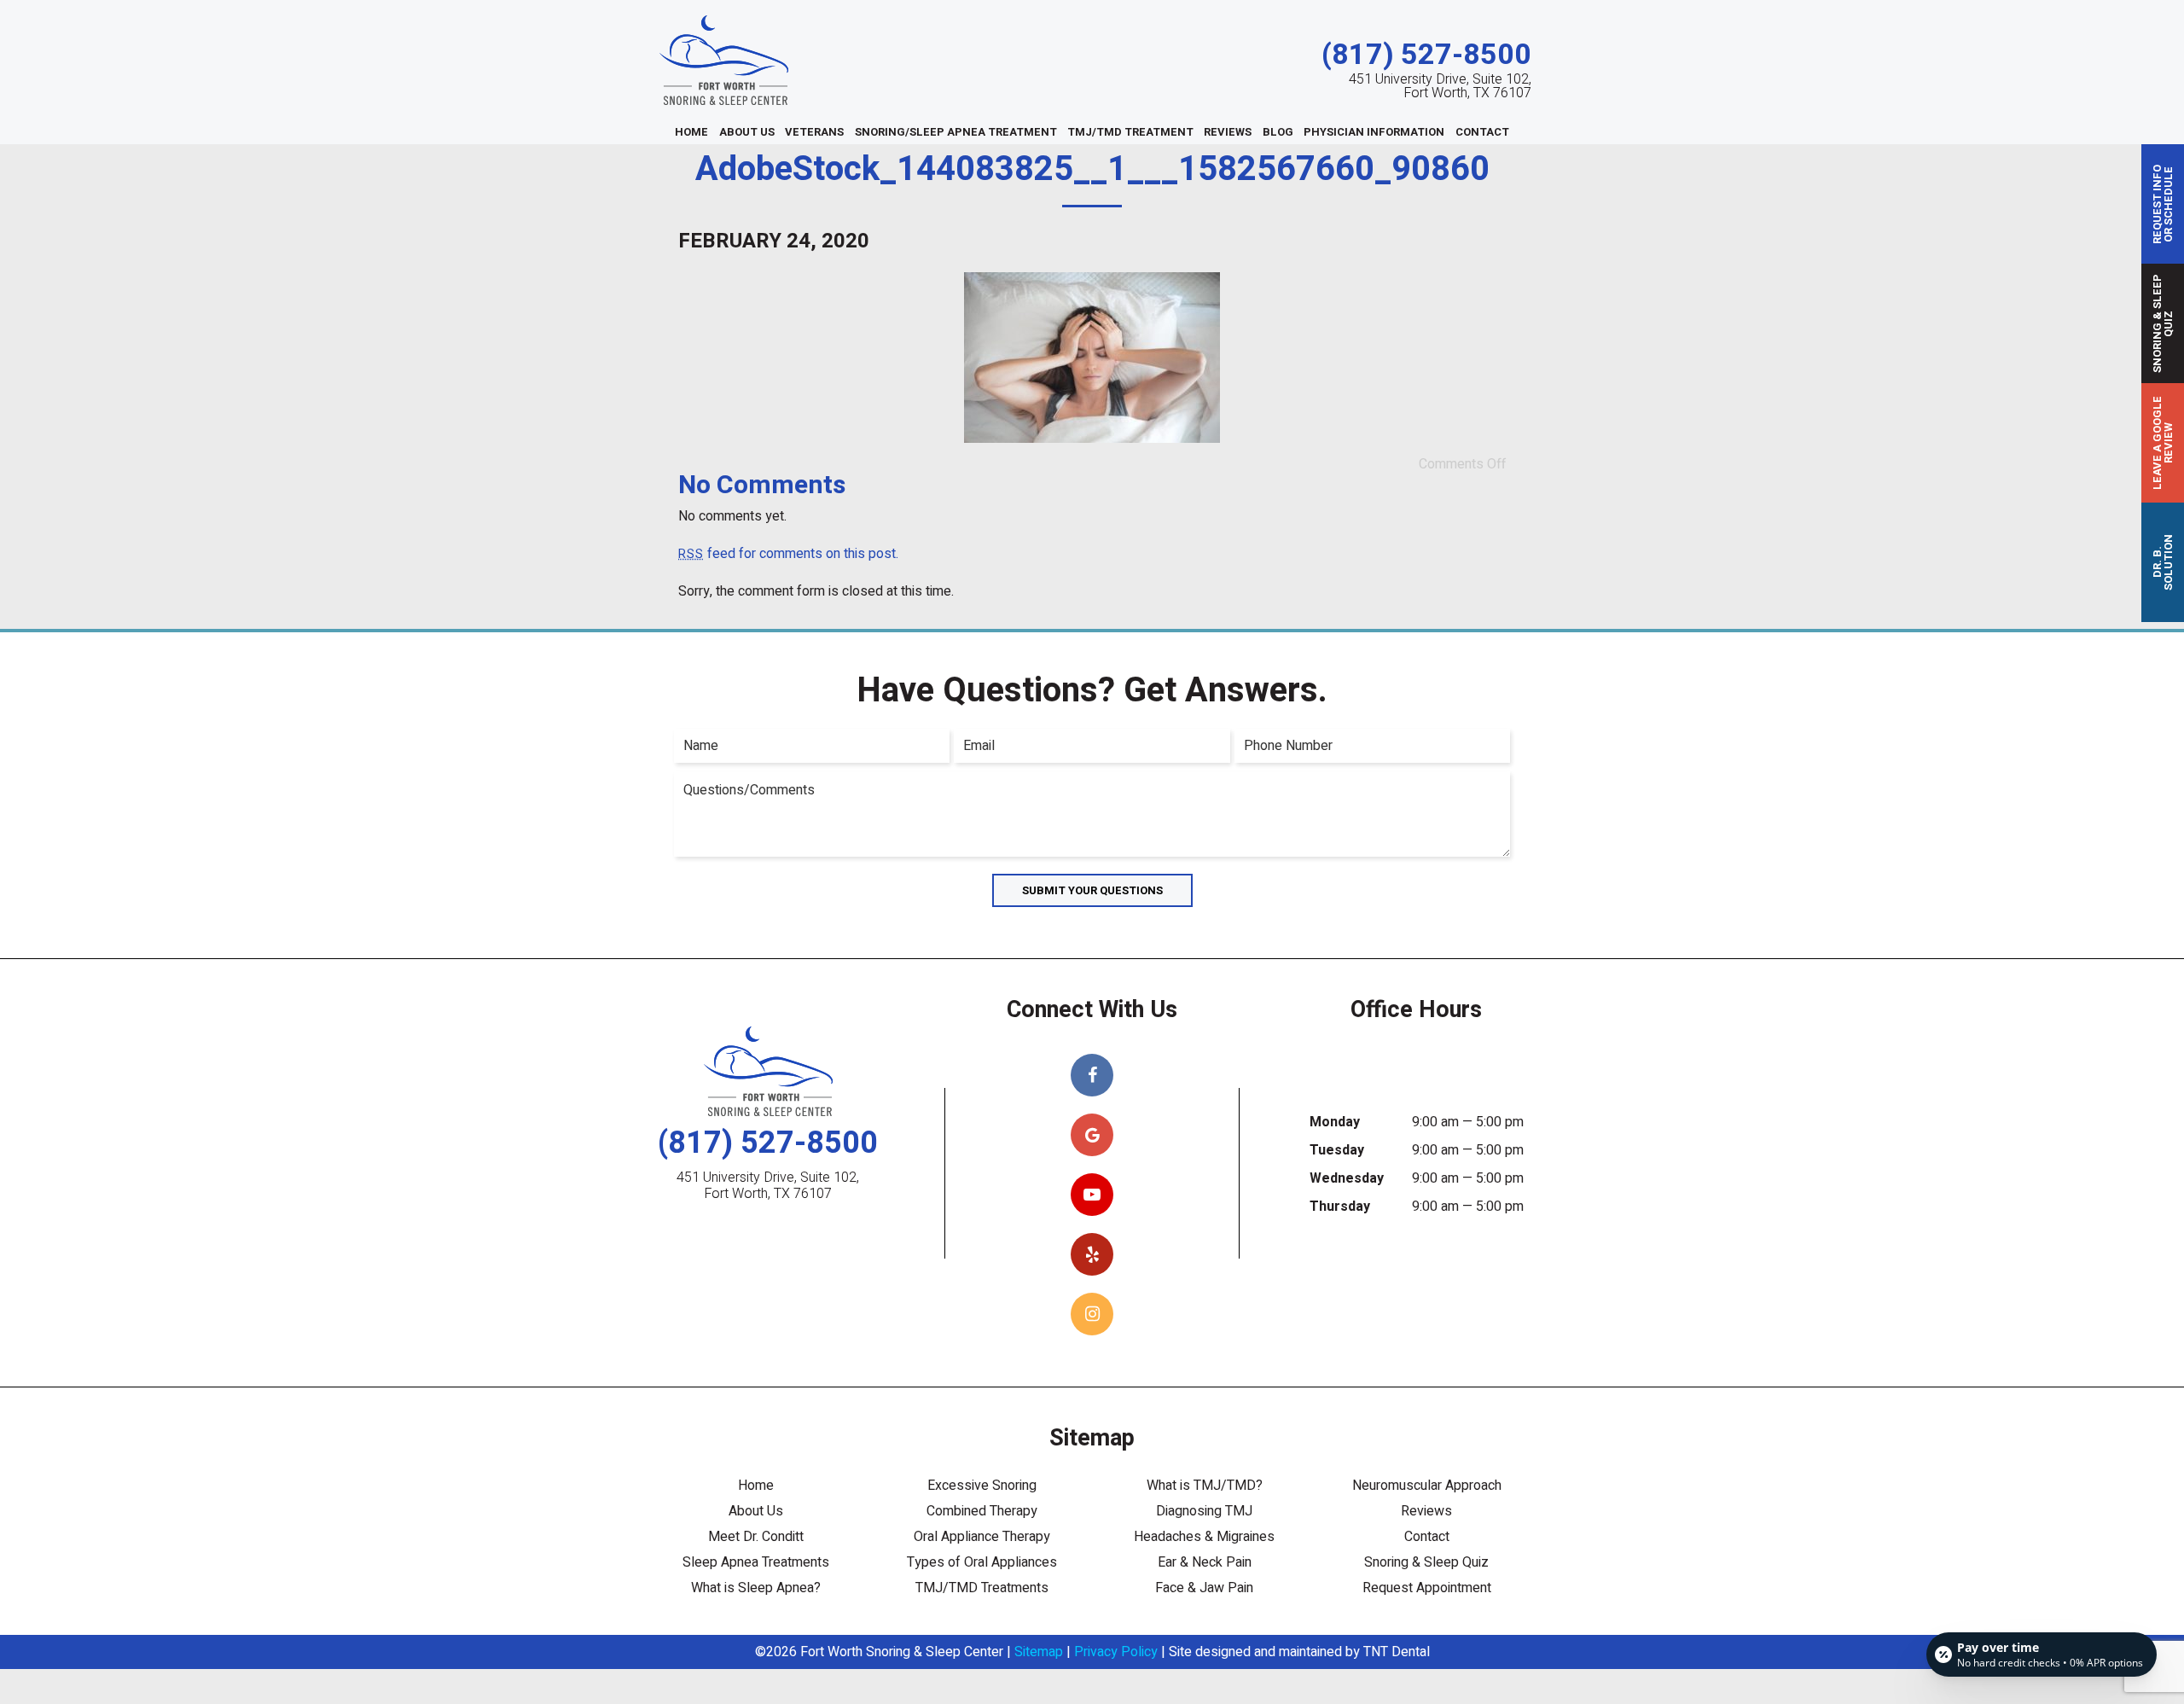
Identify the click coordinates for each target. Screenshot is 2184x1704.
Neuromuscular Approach (1427, 1486)
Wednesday (1347, 1178)
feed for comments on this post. (788, 554)
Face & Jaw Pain (1204, 1588)
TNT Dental (1397, 1652)
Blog (1278, 132)
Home (691, 132)
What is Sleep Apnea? (756, 1588)
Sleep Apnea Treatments (756, 1562)
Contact (1482, 132)
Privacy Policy (1116, 1652)
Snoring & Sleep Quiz (1426, 1562)
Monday (1335, 1122)
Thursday (1340, 1207)
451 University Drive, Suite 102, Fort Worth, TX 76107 (1440, 86)
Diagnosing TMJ (1204, 1511)
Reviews (1228, 132)
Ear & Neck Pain (1205, 1562)
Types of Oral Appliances (982, 1562)
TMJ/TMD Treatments (982, 1588)
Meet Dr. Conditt (756, 1537)
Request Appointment (1427, 1588)
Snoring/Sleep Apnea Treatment (956, 132)
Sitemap (1039, 1652)
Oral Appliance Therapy (982, 1537)
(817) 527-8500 (1426, 55)
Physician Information (1374, 132)
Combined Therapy (982, 1511)
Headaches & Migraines (1204, 1537)
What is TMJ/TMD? (1205, 1486)
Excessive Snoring (982, 1486)
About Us (747, 132)
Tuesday (1337, 1150)
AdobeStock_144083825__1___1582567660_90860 (1092, 169)
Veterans (814, 132)
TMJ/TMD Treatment (1130, 132)
